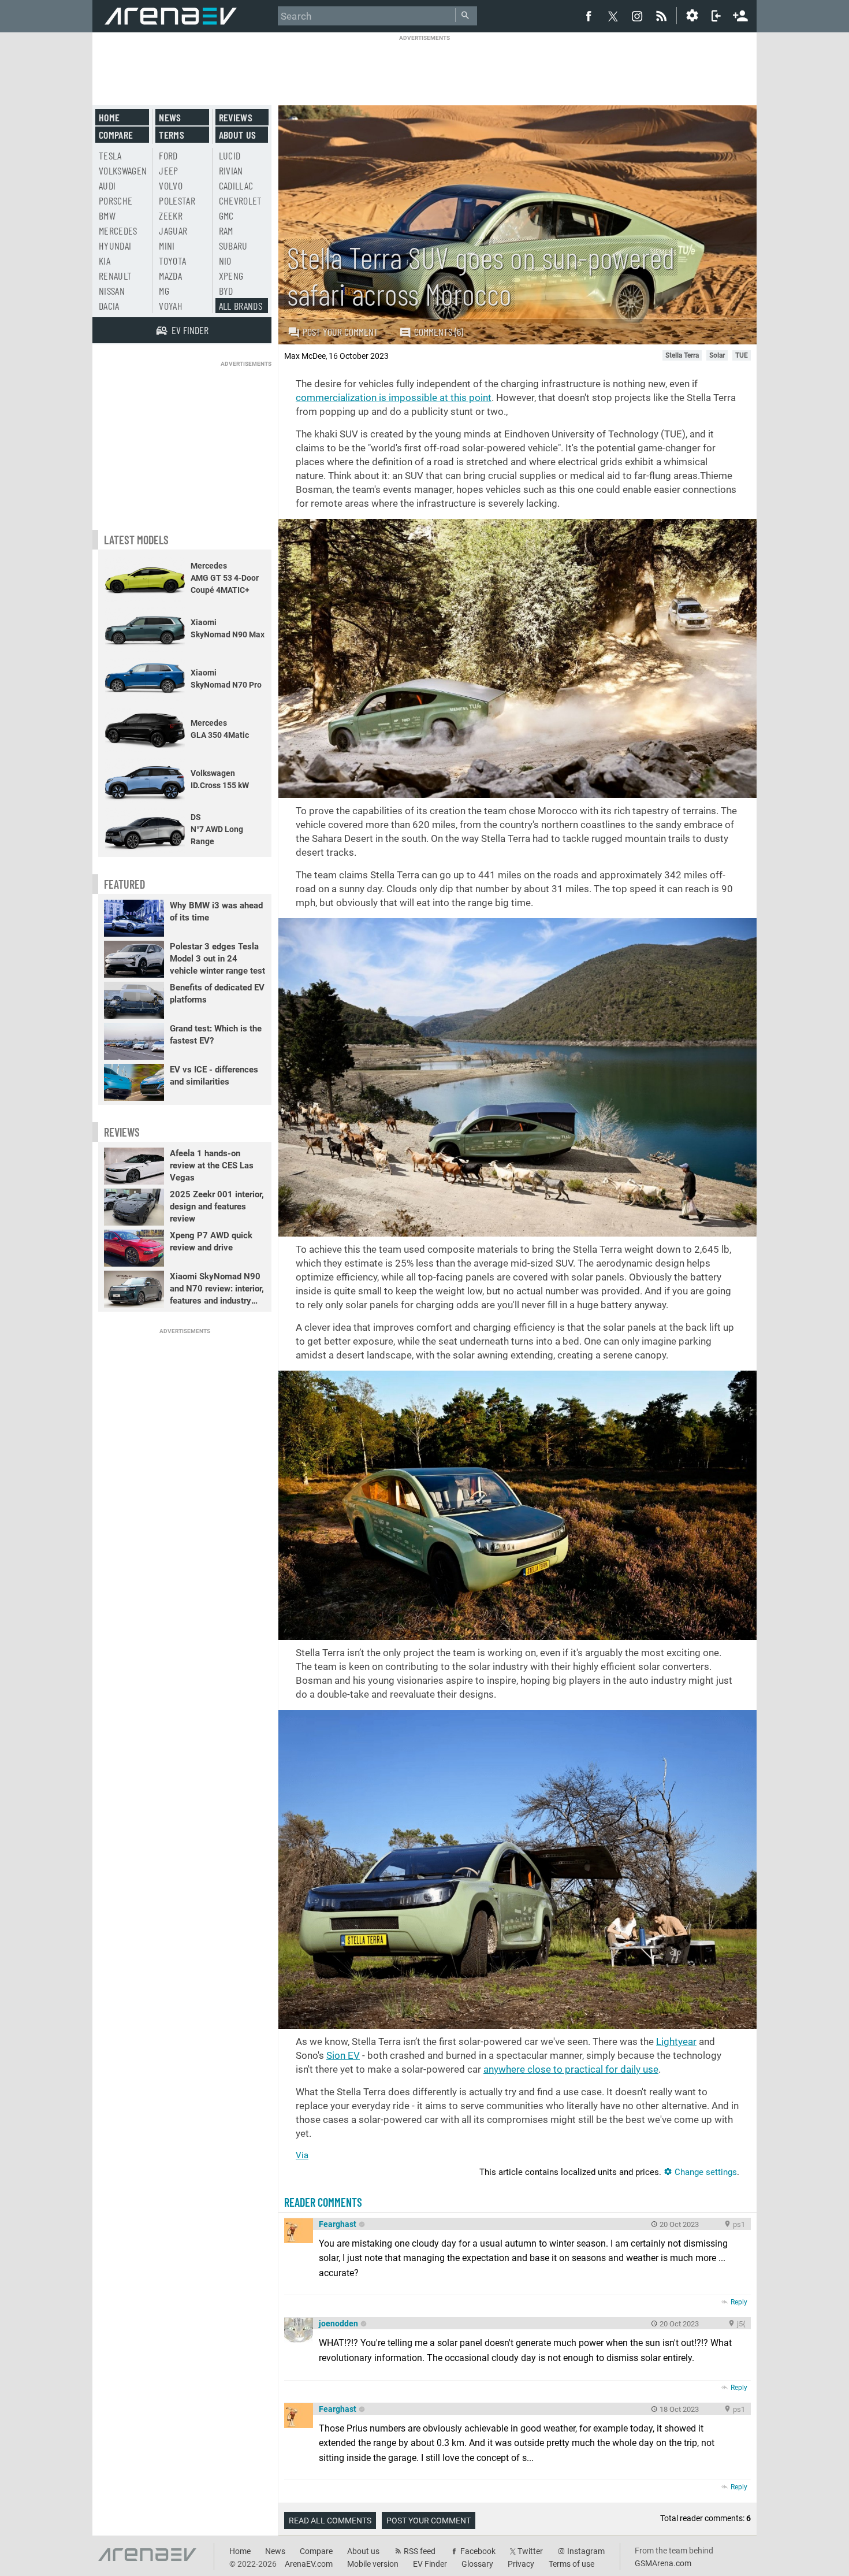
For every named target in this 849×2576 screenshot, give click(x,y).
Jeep (168, 170)
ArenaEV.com (309, 2564)
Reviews (236, 117)
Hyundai (115, 246)
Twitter (530, 2551)
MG (164, 291)
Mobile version (373, 2564)
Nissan (112, 291)
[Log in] (716, 16)
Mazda (170, 276)
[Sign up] (740, 14)
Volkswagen (123, 170)
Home (109, 117)
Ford (168, 155)
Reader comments (323, 2202)
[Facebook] (589, 16)
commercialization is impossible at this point (394, 398)
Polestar (177, 201)
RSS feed (420, 2551)
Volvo (171, 185)
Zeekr (171, 216)
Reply (739, 2302)
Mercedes (118, 231)
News (170, 117)
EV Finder (430, 2564)
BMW (107, 216)
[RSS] (663, 16)
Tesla (110, 155)
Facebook (478, 2551)
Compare (116, 135)
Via (302, 2155)
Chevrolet (241, 201)
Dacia (109, 306)
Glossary (477, 2564)
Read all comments (330, 2521)
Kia (105, 261)
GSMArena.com (663, 2563)
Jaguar (173, 231)
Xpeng (231, 276)
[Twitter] (613, 16)
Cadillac (236, 185)
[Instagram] (637, 16)
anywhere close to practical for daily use (571, 2069)
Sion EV (343, 2055)
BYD (226, 291)
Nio (225, 261)
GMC (226, 216)
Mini (167, 246)
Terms (172, 135)
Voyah (171, 306)
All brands (241, 306)
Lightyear (676, 2042)
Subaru (233, 246)
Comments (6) (439, 332)
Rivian (231, 170)
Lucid (230, 155)
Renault (115, 276)
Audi (107, 185)
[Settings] (692, 16)
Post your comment (340, 332)
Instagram (586, 2551)
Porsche (116, 201)
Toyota (172, 261)
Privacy (521, 2564)
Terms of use (571, 2564)
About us (238, 135)
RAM (226, 231)
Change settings (705, 2172)
